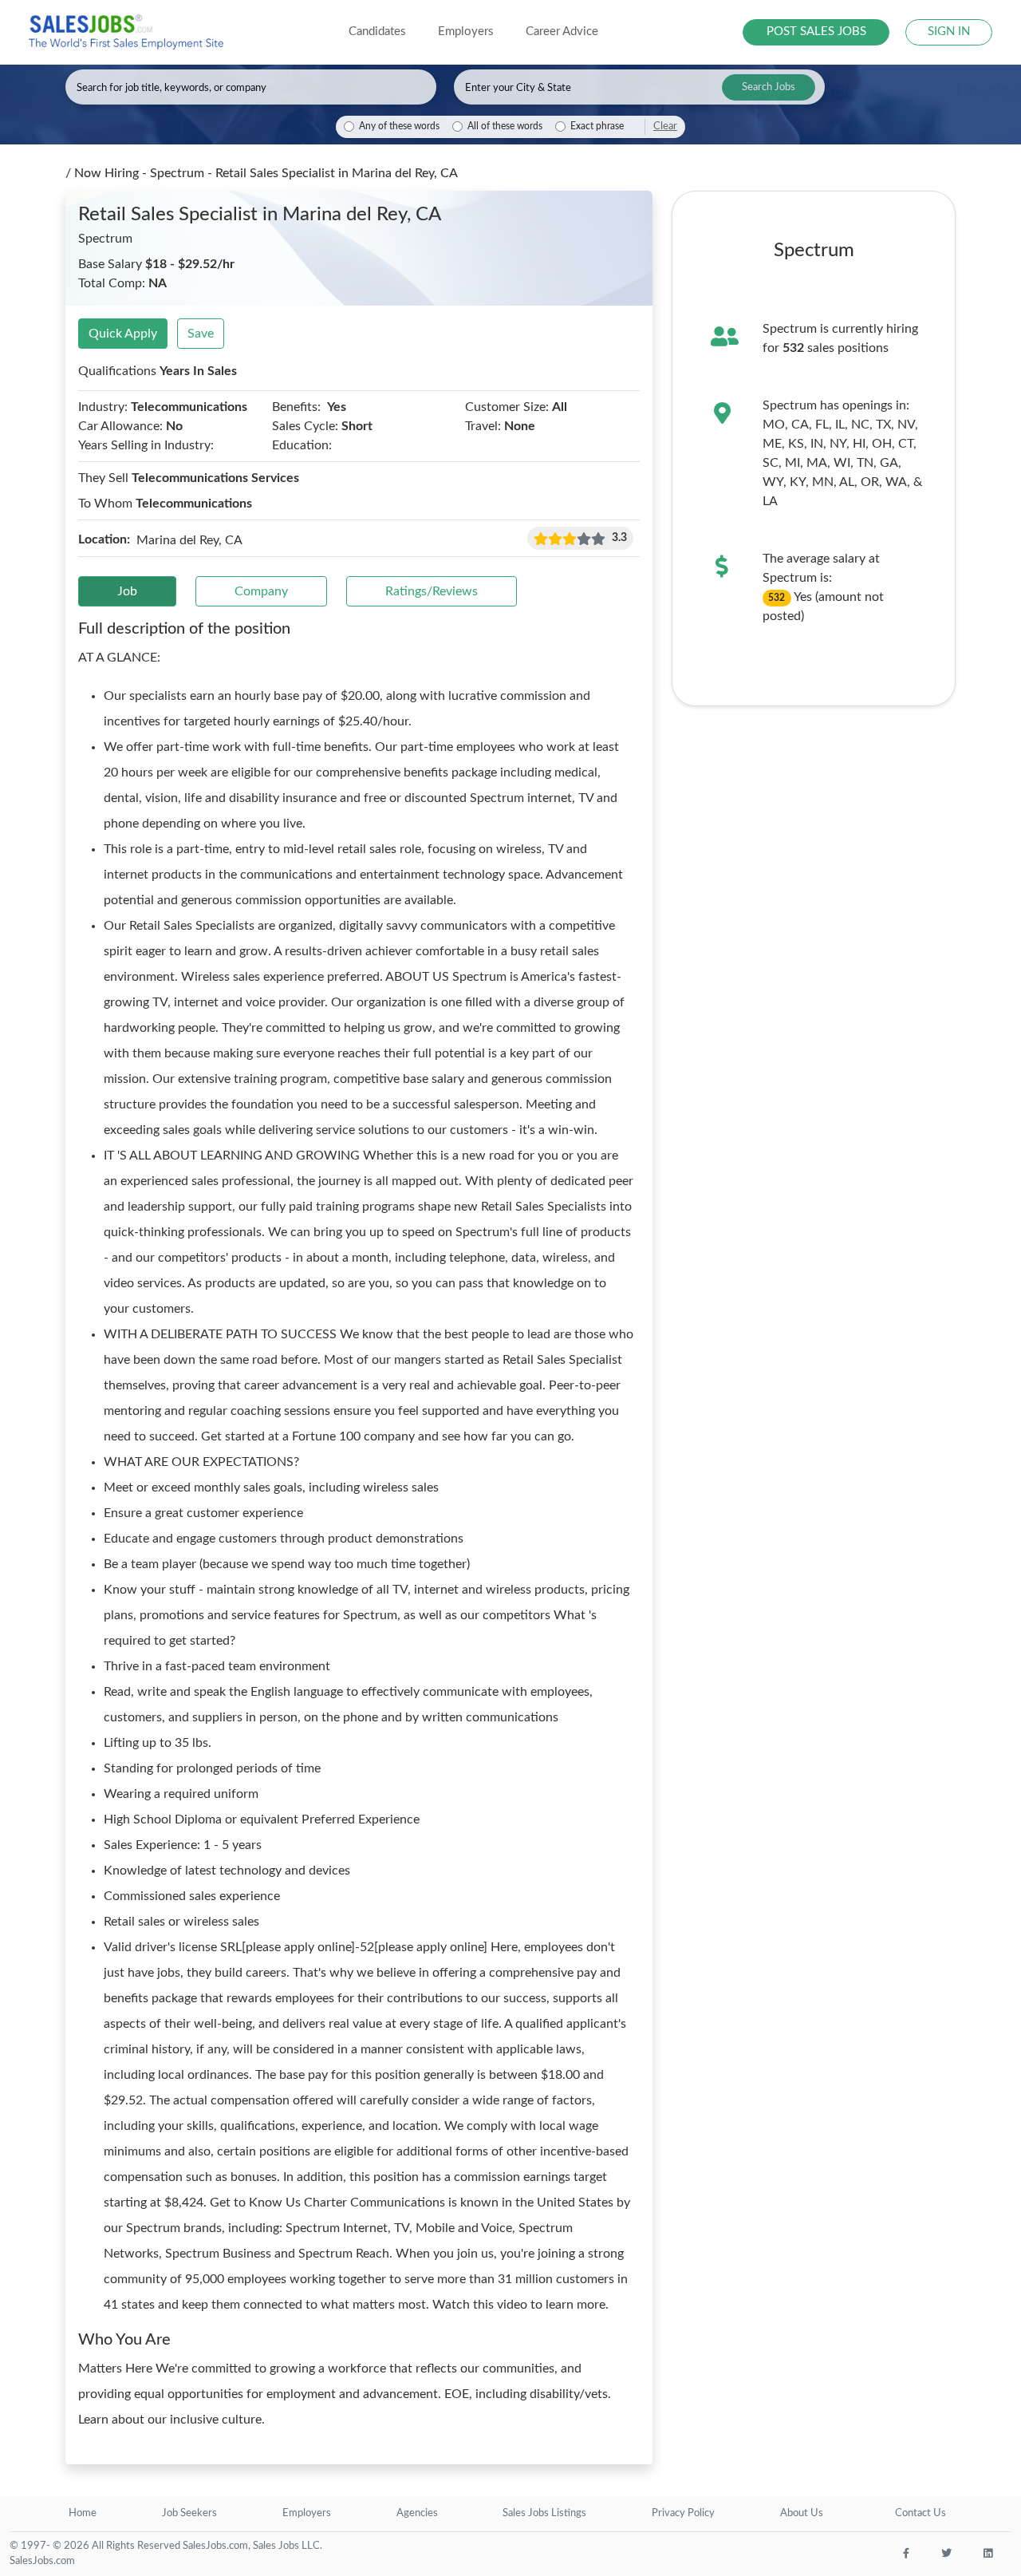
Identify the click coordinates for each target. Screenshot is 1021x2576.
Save (201, 334)
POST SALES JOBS (816, 32)
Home (83, 2513)
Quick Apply (123, 334)
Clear (665, 126)
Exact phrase (597, 126)
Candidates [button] (377, 32)
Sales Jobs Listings (544, 2513)
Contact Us (920, 2513)
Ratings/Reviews (432, 591)
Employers (307, 2513)
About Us (802, 2513)
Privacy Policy (683, 2513)
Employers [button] (466, 32)
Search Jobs (769, 87)
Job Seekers (189, 2513)
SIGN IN (949, 32)
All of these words (505, 126)
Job (127, 591)
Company (261, 591)
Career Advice (562, 32)
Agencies (417, 2513)
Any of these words (399, 126)
